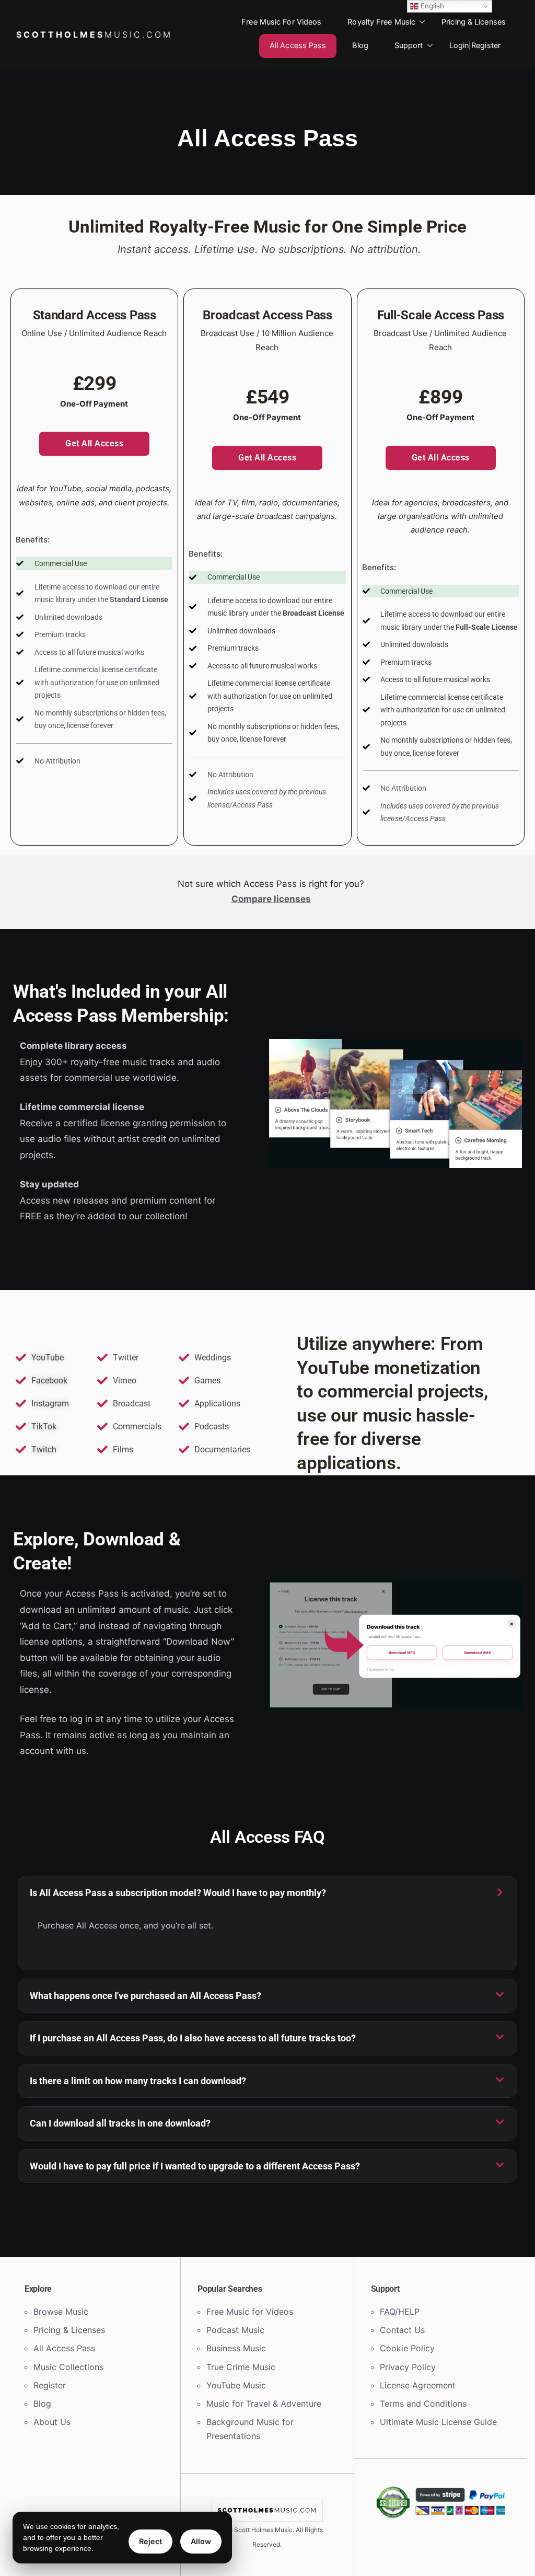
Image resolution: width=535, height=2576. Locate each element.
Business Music (236, 2348)
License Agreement (418, 2385)
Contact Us (402, 2330)
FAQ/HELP (400, 2312)
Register (50, 2385)
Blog (360, 45)
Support (409, 45)
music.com (94, 34)
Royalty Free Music (381, 22)
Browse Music (61, 2312)
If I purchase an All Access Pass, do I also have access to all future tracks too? (193, 2038)
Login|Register (475, 45)
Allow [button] (201, 2541)
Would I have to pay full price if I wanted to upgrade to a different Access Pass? (195, 2166)
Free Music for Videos (281, 22)
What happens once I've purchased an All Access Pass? (146, 1996)
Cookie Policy (407, 2348)
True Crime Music (241, 2367)
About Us (52, 2422)
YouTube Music (236, 2385)
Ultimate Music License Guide (438, 2422)
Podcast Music (235, 2330)
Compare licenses (271, 899)
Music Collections (68, 2367)
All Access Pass (298, 45)
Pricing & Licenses (474, 22)
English (431, 6)
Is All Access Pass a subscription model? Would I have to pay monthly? (178, 1893)
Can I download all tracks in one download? (120, 2123)
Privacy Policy (408, 2367)
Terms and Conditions (423, 2404)
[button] (267, 1893)
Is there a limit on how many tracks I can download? (138, 2081)
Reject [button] (150, 2541)
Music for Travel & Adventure (264, 2404)
